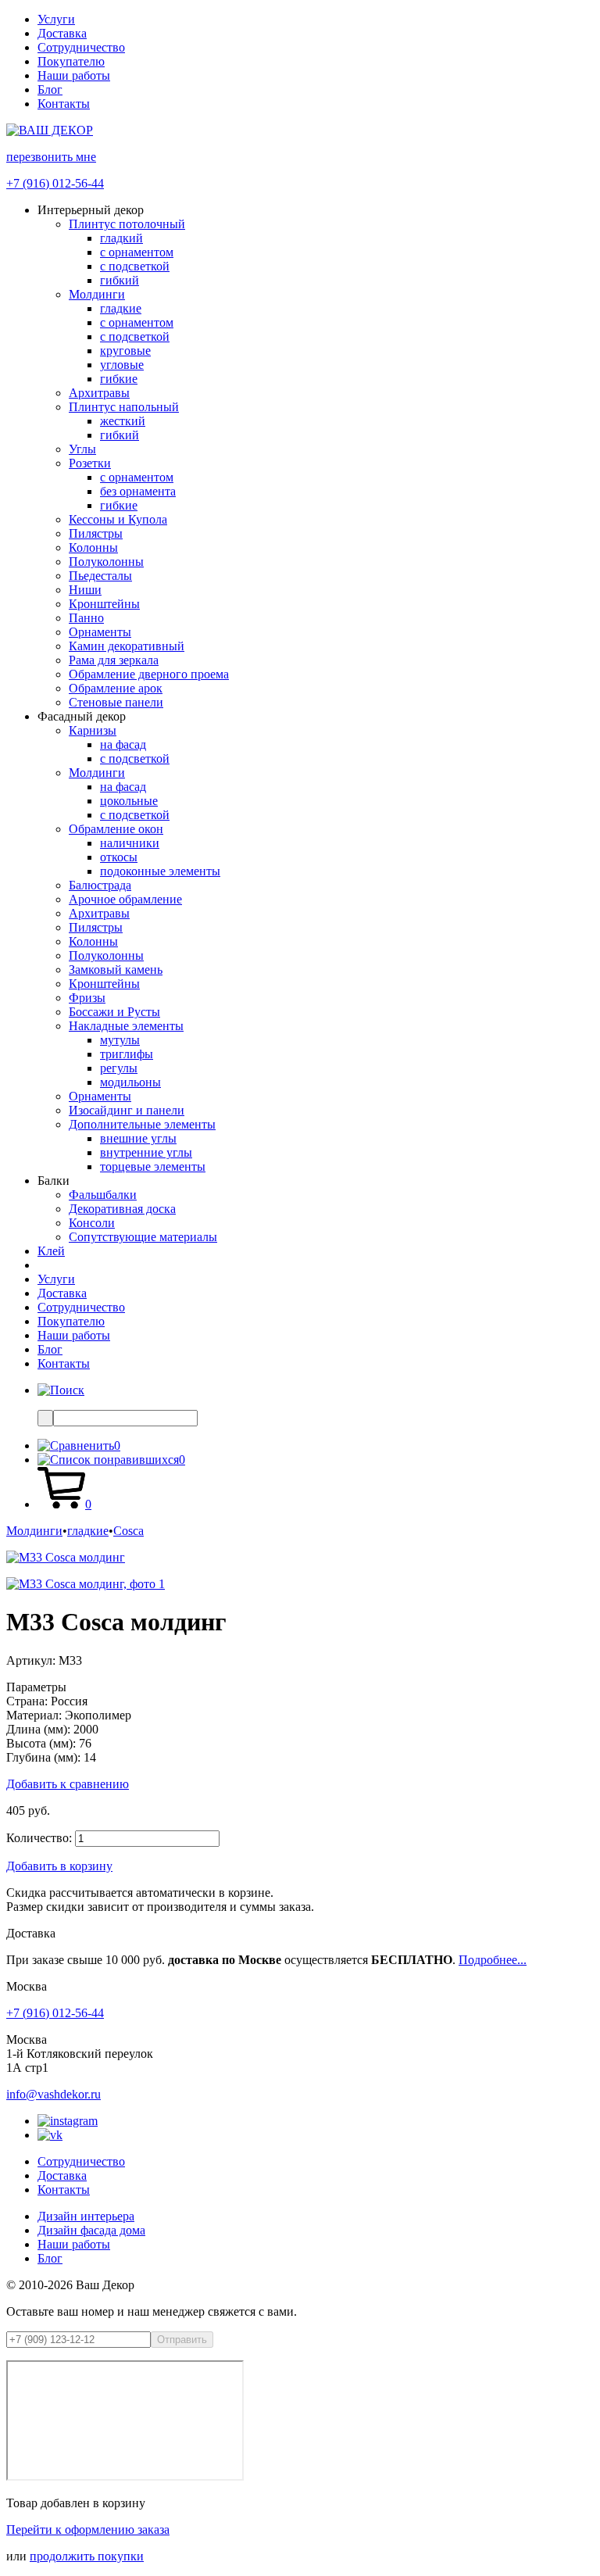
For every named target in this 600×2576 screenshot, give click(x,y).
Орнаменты (100, 632)
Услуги (56, 19)
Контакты (64, 104)
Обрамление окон (116, 829)
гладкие (121, 308)
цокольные (129, 801)
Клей (51, 1251)
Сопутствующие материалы (143, 1237)
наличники (130, 843)
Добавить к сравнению (68, 1784)
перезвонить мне (51, 157)
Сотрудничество (81, 47)
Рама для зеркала (114, 660)
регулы (119, 1068)
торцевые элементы (153, 1166)
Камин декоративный (127, 646)
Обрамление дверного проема (149, 674)
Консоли (92, 1223)
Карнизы (93, 730)
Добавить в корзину (59, 1866)
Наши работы (74, 75)
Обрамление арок (116, 688)
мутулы (120, 1040)
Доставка (62, 33)
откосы (119, 857)
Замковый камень (116, 970)
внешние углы (138, 1138)
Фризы (87, 998)
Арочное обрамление (125, 899)
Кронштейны (104, 604)
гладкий (121, 238)
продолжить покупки (87, 2556)
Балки (54, 1181)
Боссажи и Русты (114, 1012)
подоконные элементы (160, 871)
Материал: (34, 1715)
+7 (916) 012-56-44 (55, 183)
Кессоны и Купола (118, 519)
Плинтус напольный (124, 407)
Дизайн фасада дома (91, 2230)
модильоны (130, 1082)
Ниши (85, 590)
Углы (82, 449)
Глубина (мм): (43, 1757)
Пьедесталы (100, 576)
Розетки (90, 463)
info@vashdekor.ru (54, 2094)
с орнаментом (137, 252)
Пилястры (96, 533)
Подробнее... (493, 1960)
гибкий (120, 280)
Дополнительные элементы (142, 1124)
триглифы (127, 1054)
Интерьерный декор (91, 210)
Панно (86, 618)
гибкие (119, 379)
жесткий (123, 421)
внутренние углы (146, 1152)
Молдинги (97, 294)
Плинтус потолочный (127, 224)
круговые (125, 351)
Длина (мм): (38, 1729)
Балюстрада (100, 885)
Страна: (27, 1701)
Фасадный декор (82, 716)
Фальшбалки (103, 1195)
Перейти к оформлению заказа (88, 2529)
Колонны (93, 547)
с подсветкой (135, 266)
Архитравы (99, 393)
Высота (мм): (41, 1743)
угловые (122, 365)
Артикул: (31, 1660)
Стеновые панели (116, 702)
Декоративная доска (122, 1209)
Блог (50, 89)
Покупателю (71, 61)
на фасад (123, 744)
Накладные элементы (126, 1026)
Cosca (129, 1531)
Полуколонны (106, 562)
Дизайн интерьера (86, 2216)
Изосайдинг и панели (127, 1110)
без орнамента (138, 491)
